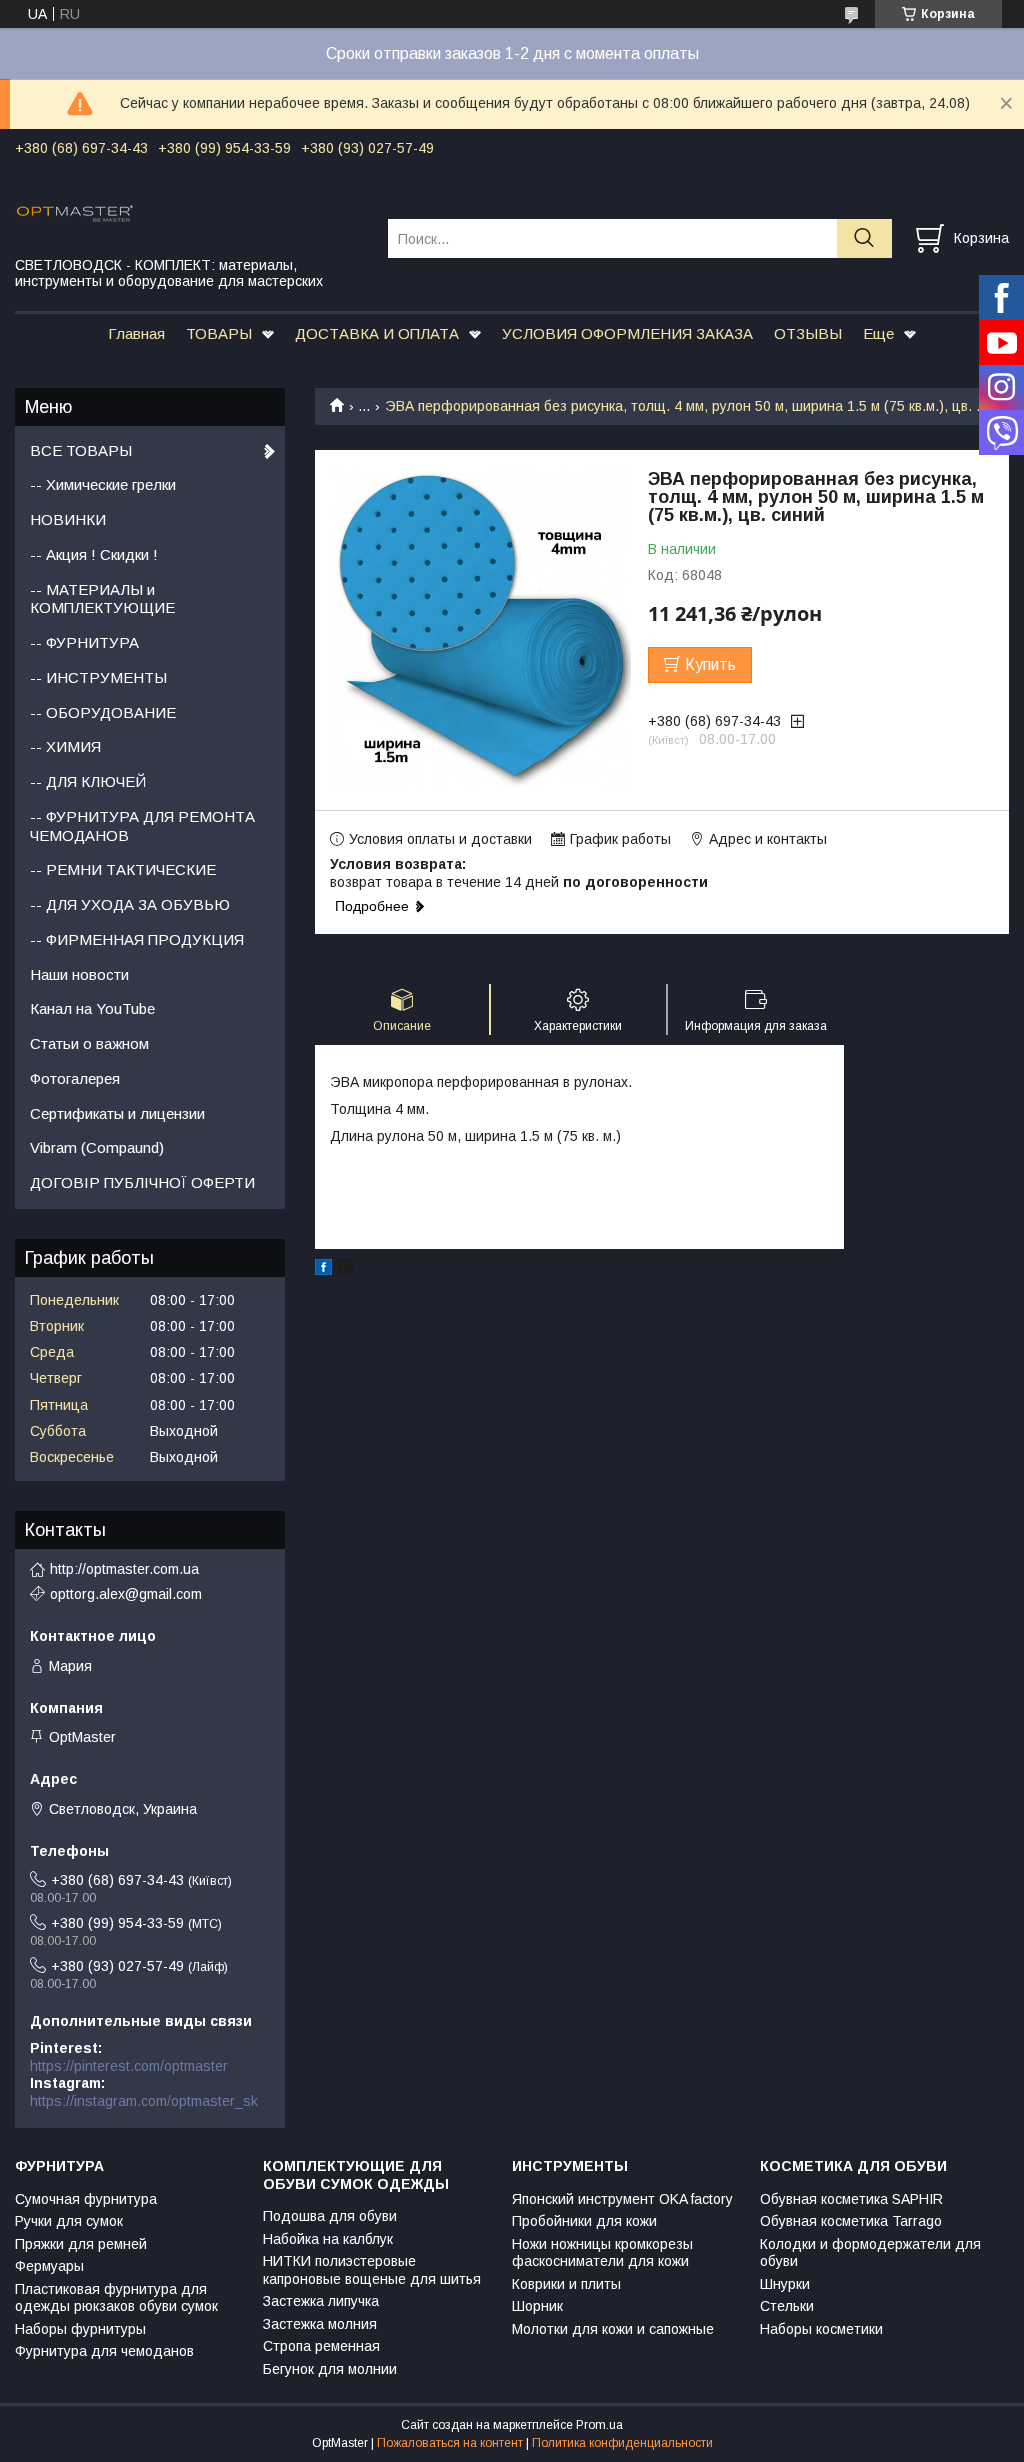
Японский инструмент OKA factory (622, 2199)
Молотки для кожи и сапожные (613, 2329)
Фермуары (49, 2266)
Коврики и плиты (566, 2284)
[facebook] (323, 1270)
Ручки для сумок (69, 2221)
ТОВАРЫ (219, 333)
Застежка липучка (321, 2301)
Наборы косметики (821, 2329)
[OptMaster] (189, 212)
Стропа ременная (321, 2346)
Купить (710, 664)
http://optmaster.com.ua (124, 1569)
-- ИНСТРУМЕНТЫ (98, 677)
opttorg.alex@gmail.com (126, 1594)
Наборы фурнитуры (80, 2329)
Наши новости (79, 974)
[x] (345, 1270)
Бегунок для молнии (330, 2369)
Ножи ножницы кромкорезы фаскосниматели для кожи (602, 2253)
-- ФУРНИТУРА (84, 642)
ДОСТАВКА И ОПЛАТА (377, 333)
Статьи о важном (89, 1043)
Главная (136, 333)
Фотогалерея (75, 1078)
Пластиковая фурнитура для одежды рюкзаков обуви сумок (116, 2298)
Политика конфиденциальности (622, 2443)
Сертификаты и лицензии (117, 1113)
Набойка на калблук (328, 2239)
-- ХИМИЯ (65, 746)
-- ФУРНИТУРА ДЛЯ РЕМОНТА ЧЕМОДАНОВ (142, 826)
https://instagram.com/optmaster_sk (144, 2101)
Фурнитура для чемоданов (104, 2351)
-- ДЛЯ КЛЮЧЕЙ (88, 781)
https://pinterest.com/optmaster (129, 2066)
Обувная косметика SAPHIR (851, 2199)
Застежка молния (320, 2324)
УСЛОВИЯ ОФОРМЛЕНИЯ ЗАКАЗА (627, 333)
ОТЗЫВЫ (808, 333)
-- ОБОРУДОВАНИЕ (103, 712)
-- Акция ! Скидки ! (94, 554)
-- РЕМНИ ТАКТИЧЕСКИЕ (123, 869)
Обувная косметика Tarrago (851, 2221)
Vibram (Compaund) (97, 1147)
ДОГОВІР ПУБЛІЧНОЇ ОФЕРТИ (142, 1182)
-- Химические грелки (103, 484)
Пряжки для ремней (81, 2244)
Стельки (787, 2306)
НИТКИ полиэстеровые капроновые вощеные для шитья (372, 2270)
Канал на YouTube (92, 1008)
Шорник (537, 2306)
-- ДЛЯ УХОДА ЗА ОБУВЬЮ (130, 904)
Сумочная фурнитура (86, 2199)
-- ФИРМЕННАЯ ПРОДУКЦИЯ (137, 939)
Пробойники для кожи (584, 2221)
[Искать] (864, 238)
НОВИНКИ (68, 519)
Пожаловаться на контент (450, 2443)
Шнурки (785, 2284)
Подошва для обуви (330, 2216)
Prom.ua (599, 2425)
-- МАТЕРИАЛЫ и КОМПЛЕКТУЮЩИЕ (102, 599)
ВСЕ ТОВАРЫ (81, 450)
